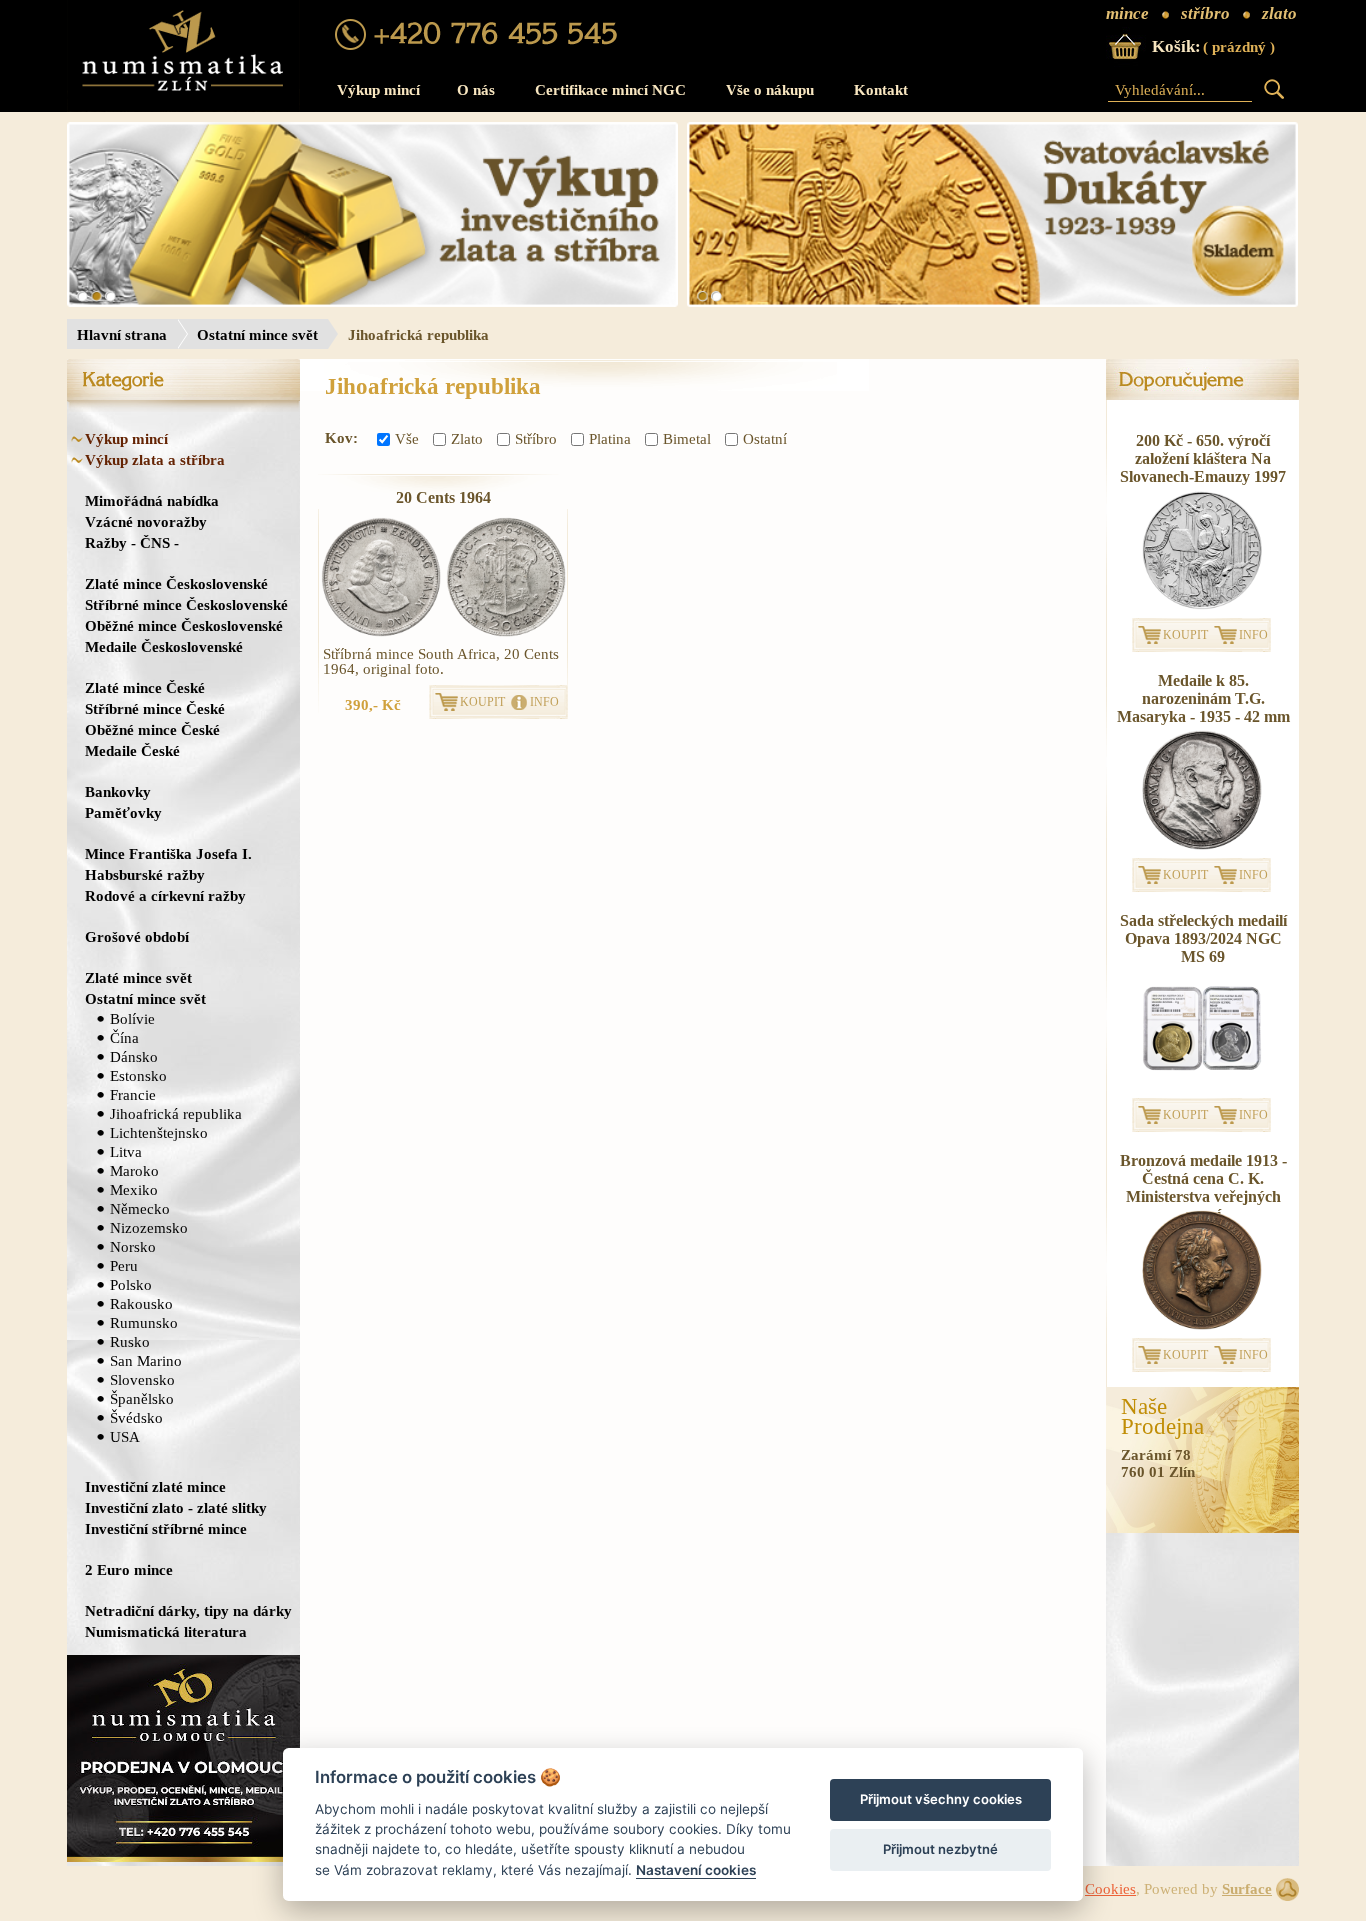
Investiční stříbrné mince (166, 1528)
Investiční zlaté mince (155, 1486)
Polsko (131, 1284)
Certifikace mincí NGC (610, 90)
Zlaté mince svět (138, 977)
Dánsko (134, 1056)
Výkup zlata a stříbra (155, 459)
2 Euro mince (129, 1569)
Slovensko (142, 1379)
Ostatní (765, 439)
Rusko (130, 1341)
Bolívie (132, 1018)
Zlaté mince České (145, 687)
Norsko (133, 1246)
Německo (140, 1208)
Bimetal (687, 439)
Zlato (467, 439)
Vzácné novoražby (146, 521)
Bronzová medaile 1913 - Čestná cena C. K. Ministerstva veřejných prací (1203, 1187)
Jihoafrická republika (176, 1113)
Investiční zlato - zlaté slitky (176, 1507)
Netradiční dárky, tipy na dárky (188, 1610)
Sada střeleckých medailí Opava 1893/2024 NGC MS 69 (1203, 938)
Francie (133, 1094)
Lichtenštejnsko (159, 1132)
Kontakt (881, 90)
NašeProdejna (1162, 1417)
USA (125, 1436)
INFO (544, 702)
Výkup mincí (378, 90)
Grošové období (137, 936)
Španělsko (142, 1398)
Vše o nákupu (770, 90)
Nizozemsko (149, 1227)
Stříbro (536, 439)
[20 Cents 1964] (381, 577)
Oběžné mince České (152, 729)
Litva (126, 1151)
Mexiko (134, 1189)
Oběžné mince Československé (184, 625)
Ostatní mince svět (257, 335)
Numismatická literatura (166, 1631)
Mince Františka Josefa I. (168, 853)
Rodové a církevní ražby (165, 895)
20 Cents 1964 (443, 497)
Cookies (1110, 1889)
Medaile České (132, 750)
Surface (1247, 1889)
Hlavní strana (122, 335)
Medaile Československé (164, 646)
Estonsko (138, 1075)
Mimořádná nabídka (152, 500)
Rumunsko (144, 1322)
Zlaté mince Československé (176, 583)
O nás (476, 90)
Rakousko (141, 1303)
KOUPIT (482, 702)
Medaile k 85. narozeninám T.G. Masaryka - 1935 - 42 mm (1203, 698)
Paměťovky (123, 812)
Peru (124, 1265)
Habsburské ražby (145, 874)
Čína (124, 1037)
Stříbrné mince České (155, 708)
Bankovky (118, 791)
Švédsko (136, 1417)
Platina (610, 439)
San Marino (146, 1360)
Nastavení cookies (696, 1870)
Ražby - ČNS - (132, 542)
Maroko (134, 1170)
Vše (407, 439)
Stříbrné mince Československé (186, 604)
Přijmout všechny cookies (941, 1799)
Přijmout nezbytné (940, 1849)
